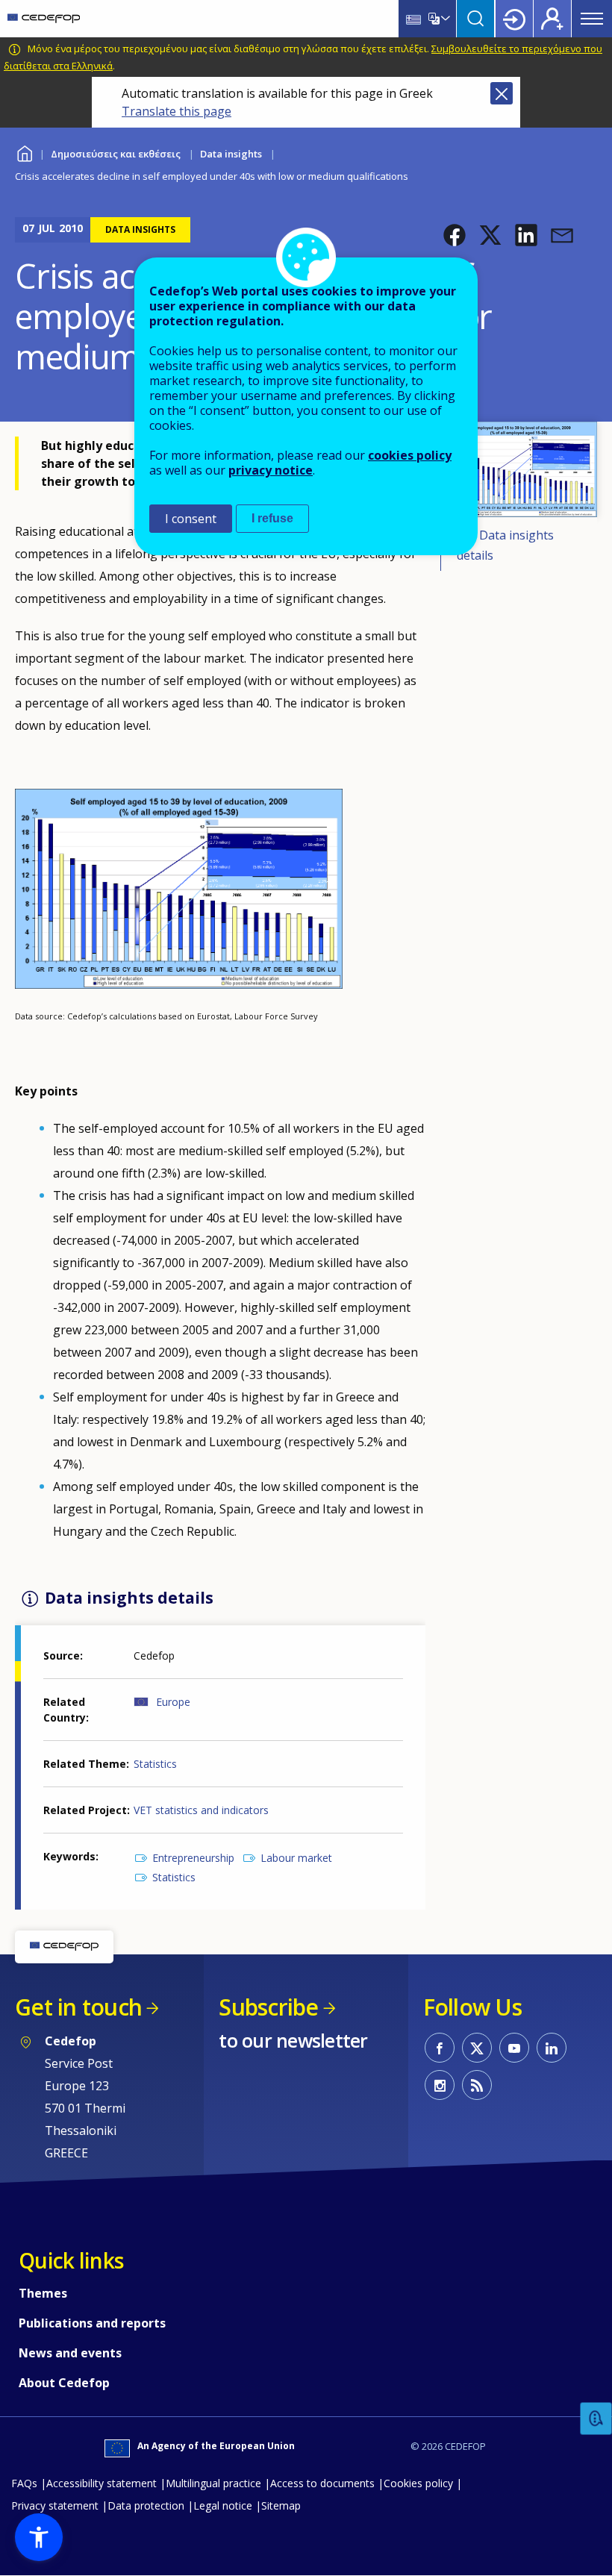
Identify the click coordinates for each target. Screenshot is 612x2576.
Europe (173, 1702)
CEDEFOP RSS (477, 2085)
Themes (43, 2293)
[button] (455, 235)
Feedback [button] (596, 2419)
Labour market (296, 1858)
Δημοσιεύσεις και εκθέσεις (116, 154)
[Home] (44, 19)
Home (24, 152)
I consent (191, 519)
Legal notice (223, 2505)
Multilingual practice (213, 2483)
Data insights (231, 154)
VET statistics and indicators (201, 1810)
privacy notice (271, 470)
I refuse (272, 518)
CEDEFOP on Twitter (477, 2048)
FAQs (24, 2483)
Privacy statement (55, 2505)
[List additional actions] (444, 19)
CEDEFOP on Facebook (440, 2048)
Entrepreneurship (193, 1858)
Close (502, 93)
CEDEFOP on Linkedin (552, 2048)
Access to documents (322, 2483)
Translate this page (177, 111)
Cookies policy (418, 2483)
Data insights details (505, 545)
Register (552, 19)
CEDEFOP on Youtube (514, 2048)
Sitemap (281, 2505)
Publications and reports (92, 2323)
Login (514, 19)
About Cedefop (64, 2383)
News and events (70, 2353)
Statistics (155, 1764)
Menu (592, 19)
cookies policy (410, 455)
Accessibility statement (102, 2483)
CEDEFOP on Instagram (440, 2085)
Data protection (146, 2505)
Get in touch (78, 2007)
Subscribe (268, 2007)
